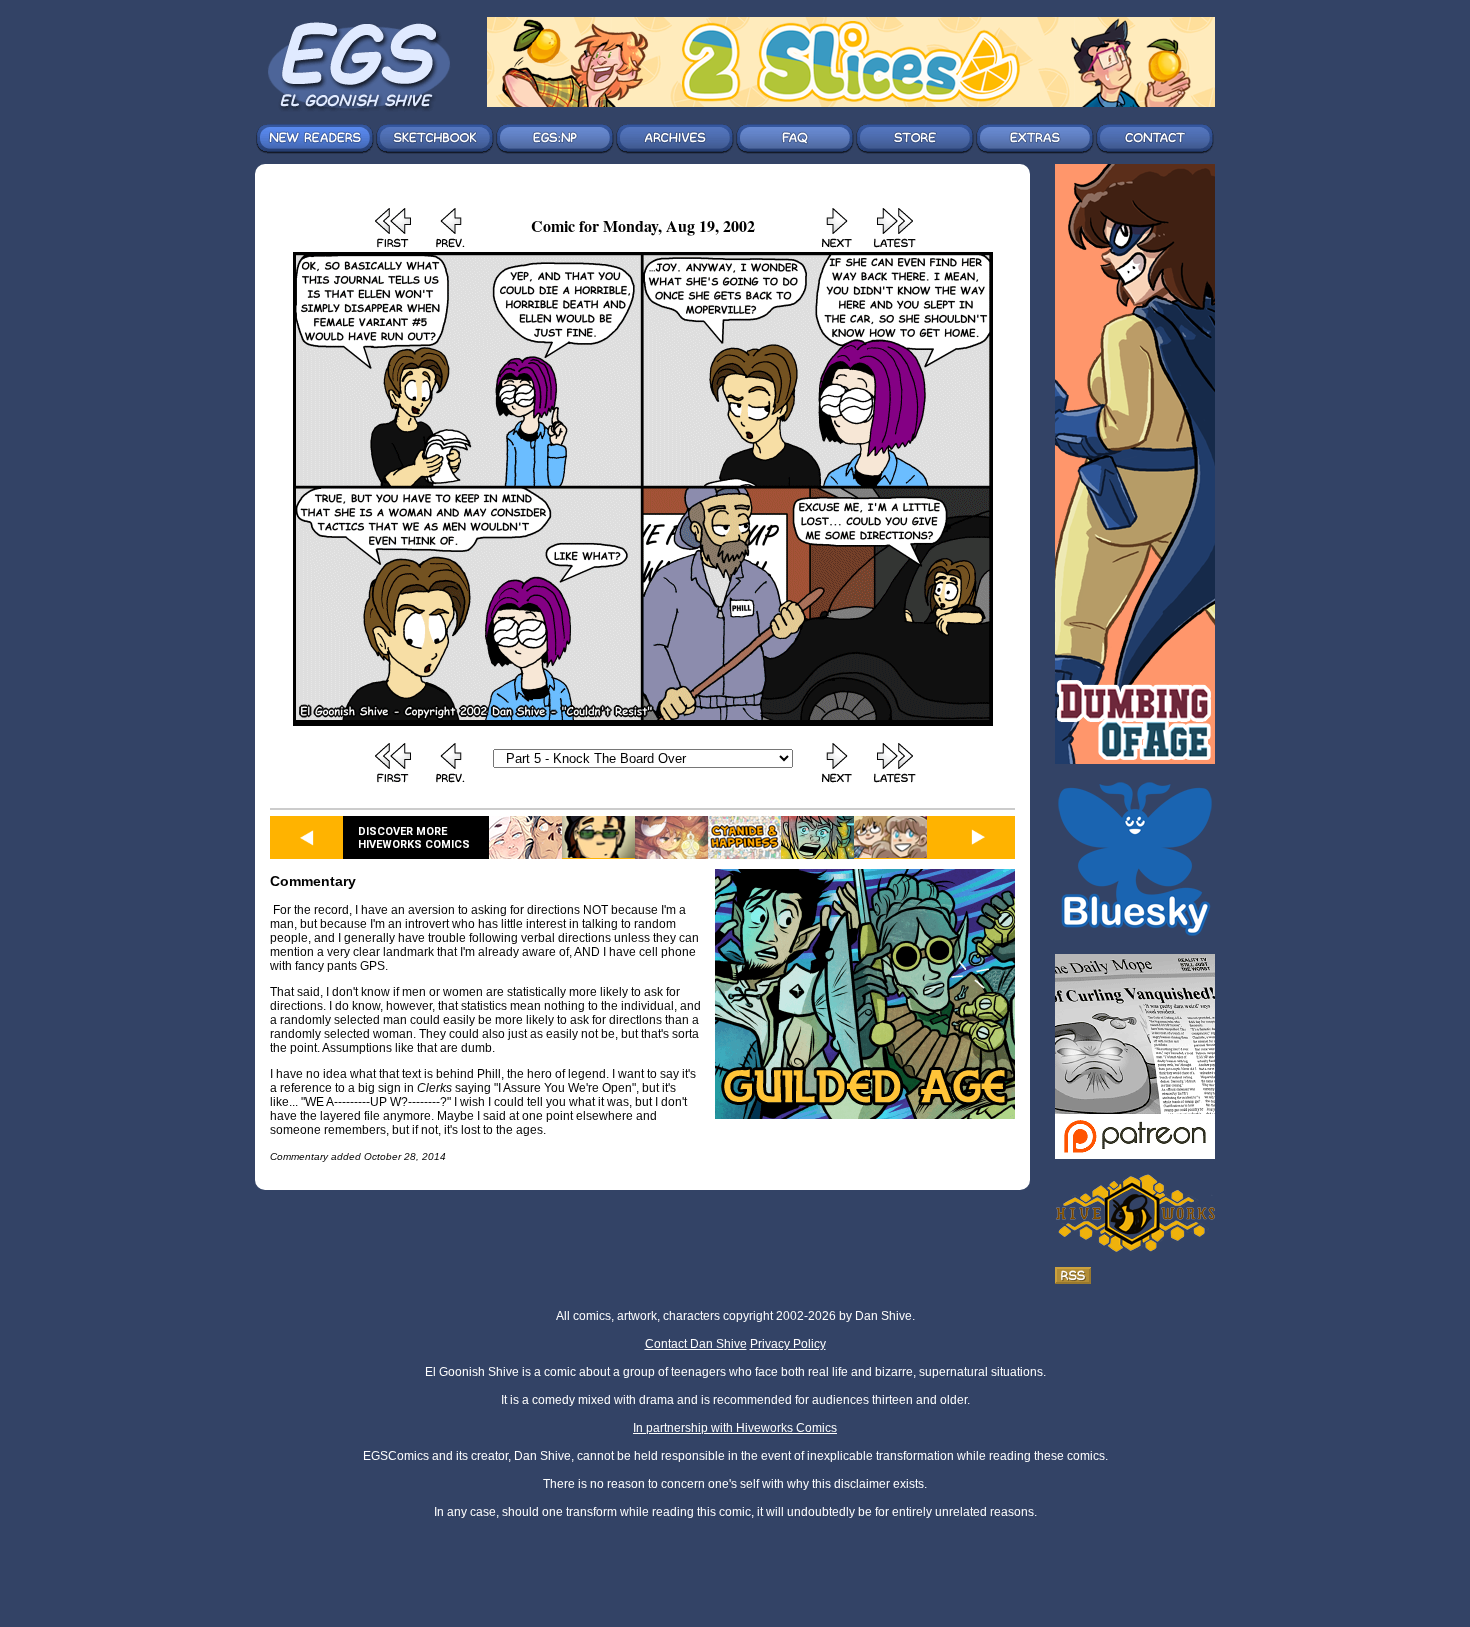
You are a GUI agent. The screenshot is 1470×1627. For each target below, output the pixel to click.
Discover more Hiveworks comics (414, 838)
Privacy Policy (788, 1344)
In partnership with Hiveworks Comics (735, 1428)
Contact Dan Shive (696, 1344)
